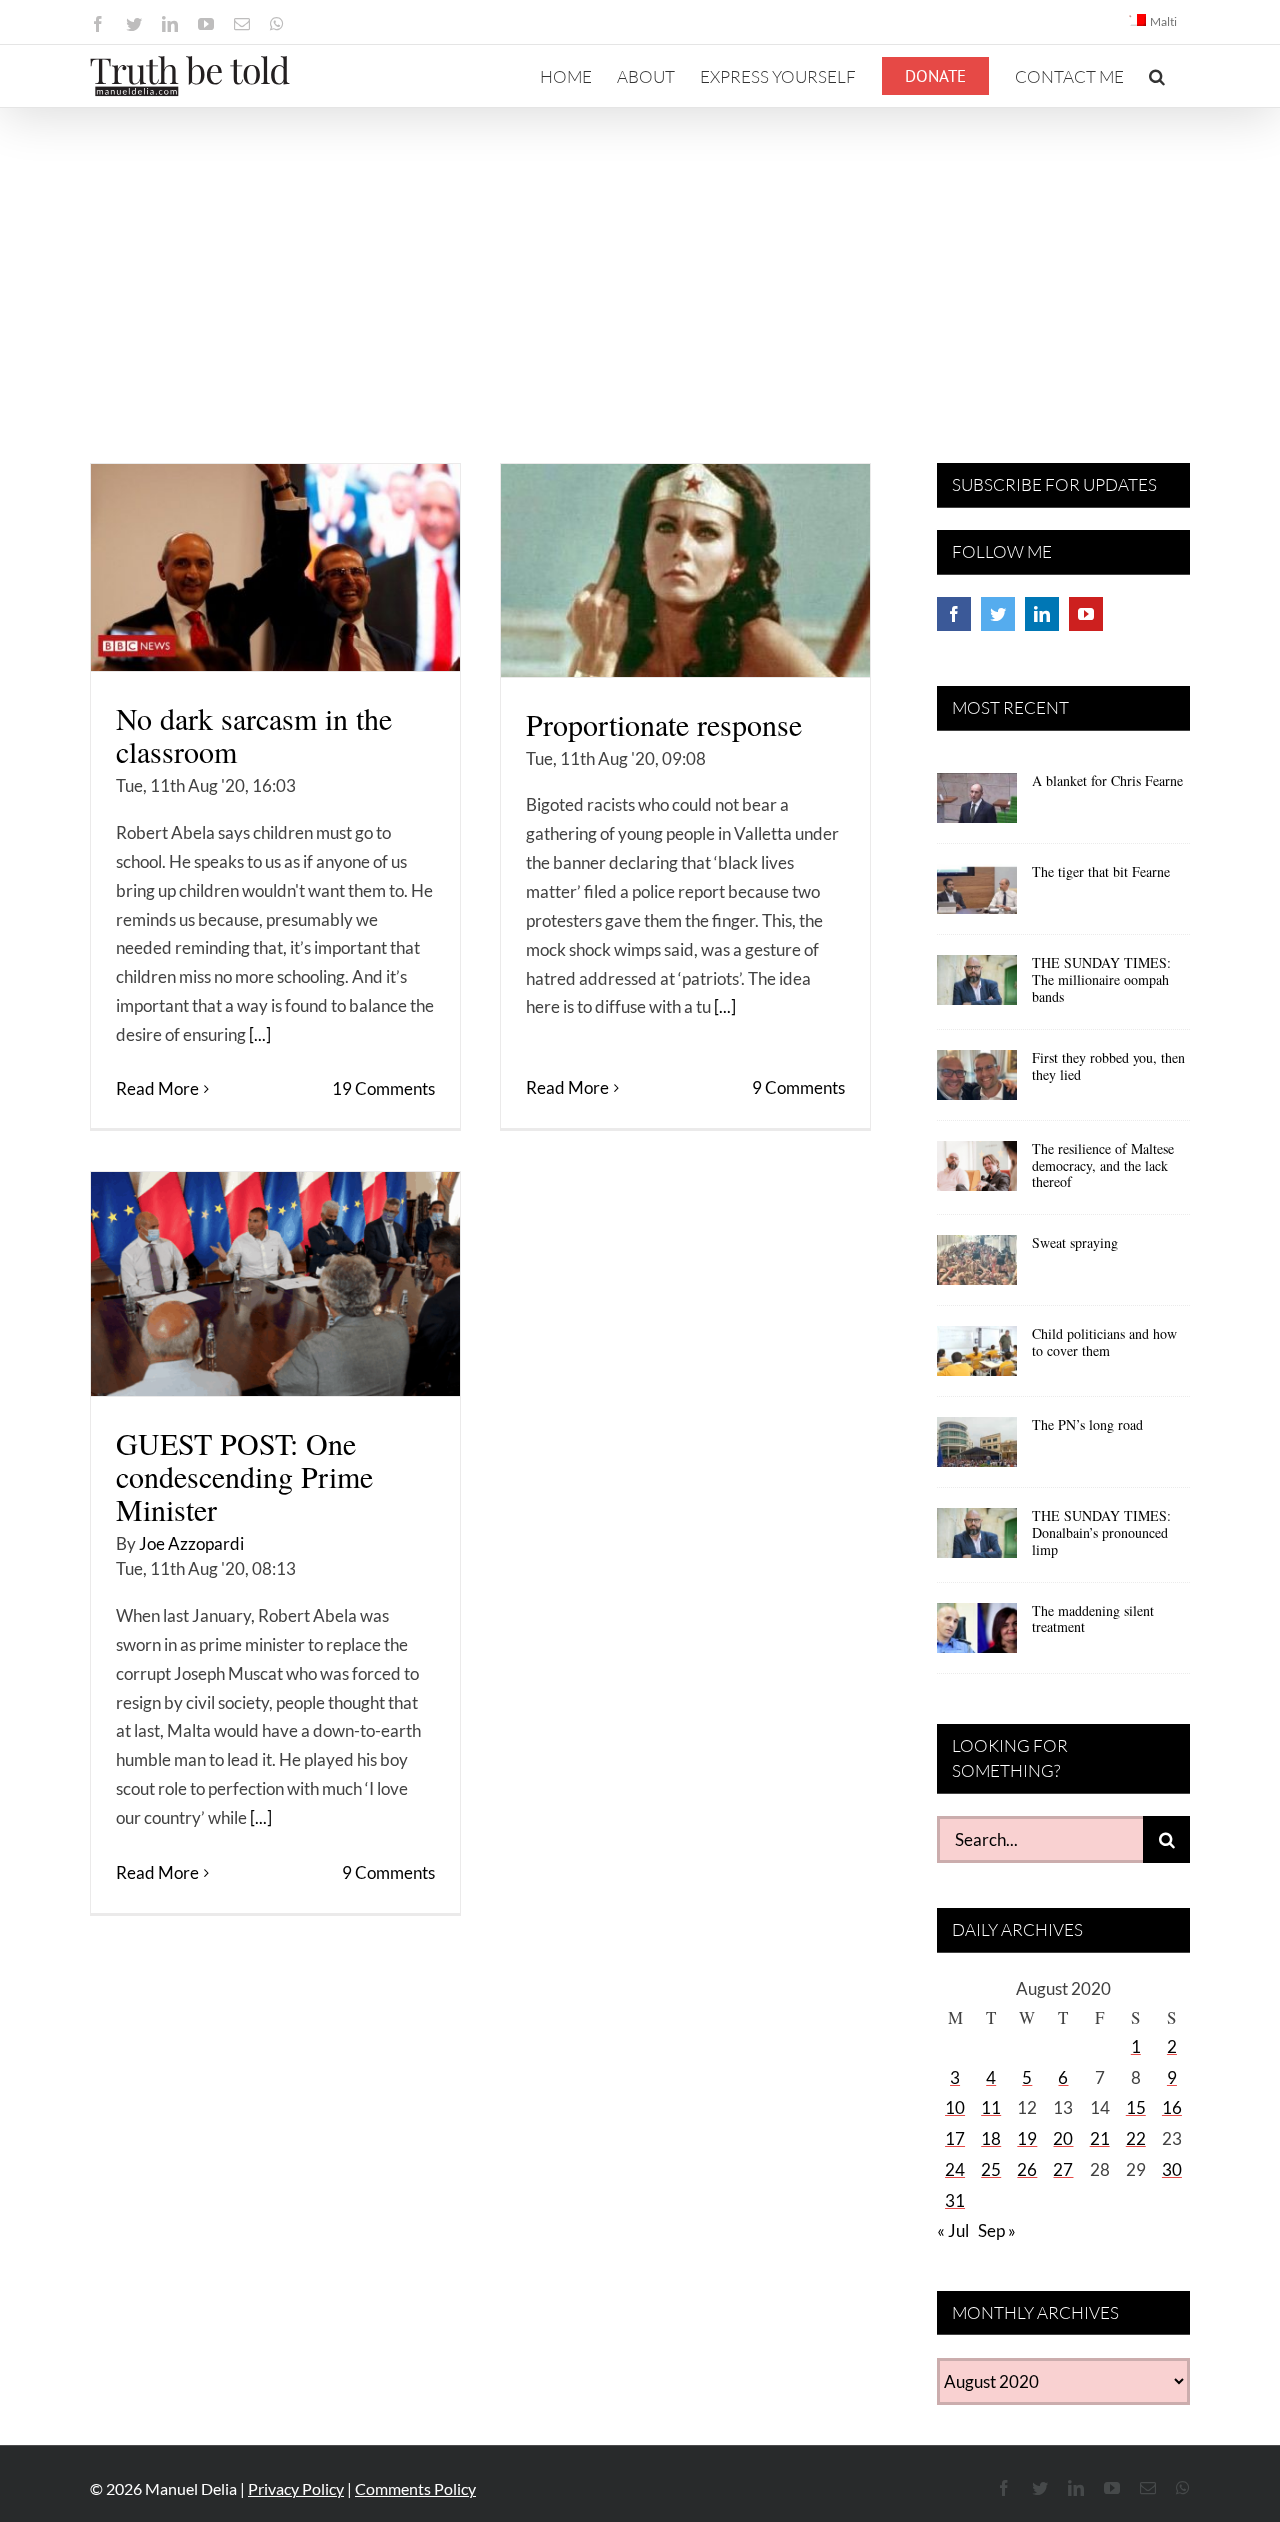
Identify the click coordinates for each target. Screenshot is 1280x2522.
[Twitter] (998, 614)
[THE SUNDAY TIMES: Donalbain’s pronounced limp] (977, 1540)
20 (1063, 2138)
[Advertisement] (640, 258)
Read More (157, 1088)
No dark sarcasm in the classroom (254, 734)
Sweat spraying (1075, 1242)
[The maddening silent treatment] (977, 1635)
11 (991, 2107)
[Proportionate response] (685, 570)
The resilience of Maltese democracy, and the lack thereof (1103, 1165)
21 (1100, 2138)
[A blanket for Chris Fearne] (977, 805)
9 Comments (798, 1087)
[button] (1157, 76)
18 (991, 2138)
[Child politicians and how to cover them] (977, 1358)
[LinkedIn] (1042, 614)
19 (1027, 2138)
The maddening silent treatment (1093, 1619)
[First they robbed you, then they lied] (977, 1082)
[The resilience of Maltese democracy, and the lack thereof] (977, 1173)
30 (1172, 2169)
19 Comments (383, 1088)
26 (1027, 2169)
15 (1136, 2107)
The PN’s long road (1087, 1424)
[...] (260, 1034)
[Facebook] (954, 614)
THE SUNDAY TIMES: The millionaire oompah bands (1101, 979)
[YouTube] (1086, 614)
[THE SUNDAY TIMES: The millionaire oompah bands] (977, 987)
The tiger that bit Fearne (1101, 871)
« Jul (953, 2230)
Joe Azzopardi (191, 1543)
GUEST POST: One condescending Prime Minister (244, 1476)
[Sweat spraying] (977, 1267)
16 (1172, 2107)
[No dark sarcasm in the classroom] (275, 567)
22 (1136, 2138)
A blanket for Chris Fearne (1107, 780)
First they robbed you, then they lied (1108, 1066)
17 (955, 2138)
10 (955, 2107)
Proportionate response (664, 724)
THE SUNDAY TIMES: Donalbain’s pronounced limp (1101, 1532)
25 (991, 2169)
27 (1063, 2169)
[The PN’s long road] (977, 1449)
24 (955, 2169)
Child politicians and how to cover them (1104, 1342)
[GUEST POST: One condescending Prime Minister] (275, 1284)
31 (955, 2200)
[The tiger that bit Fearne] (977, 896)
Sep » (997, 2230)
